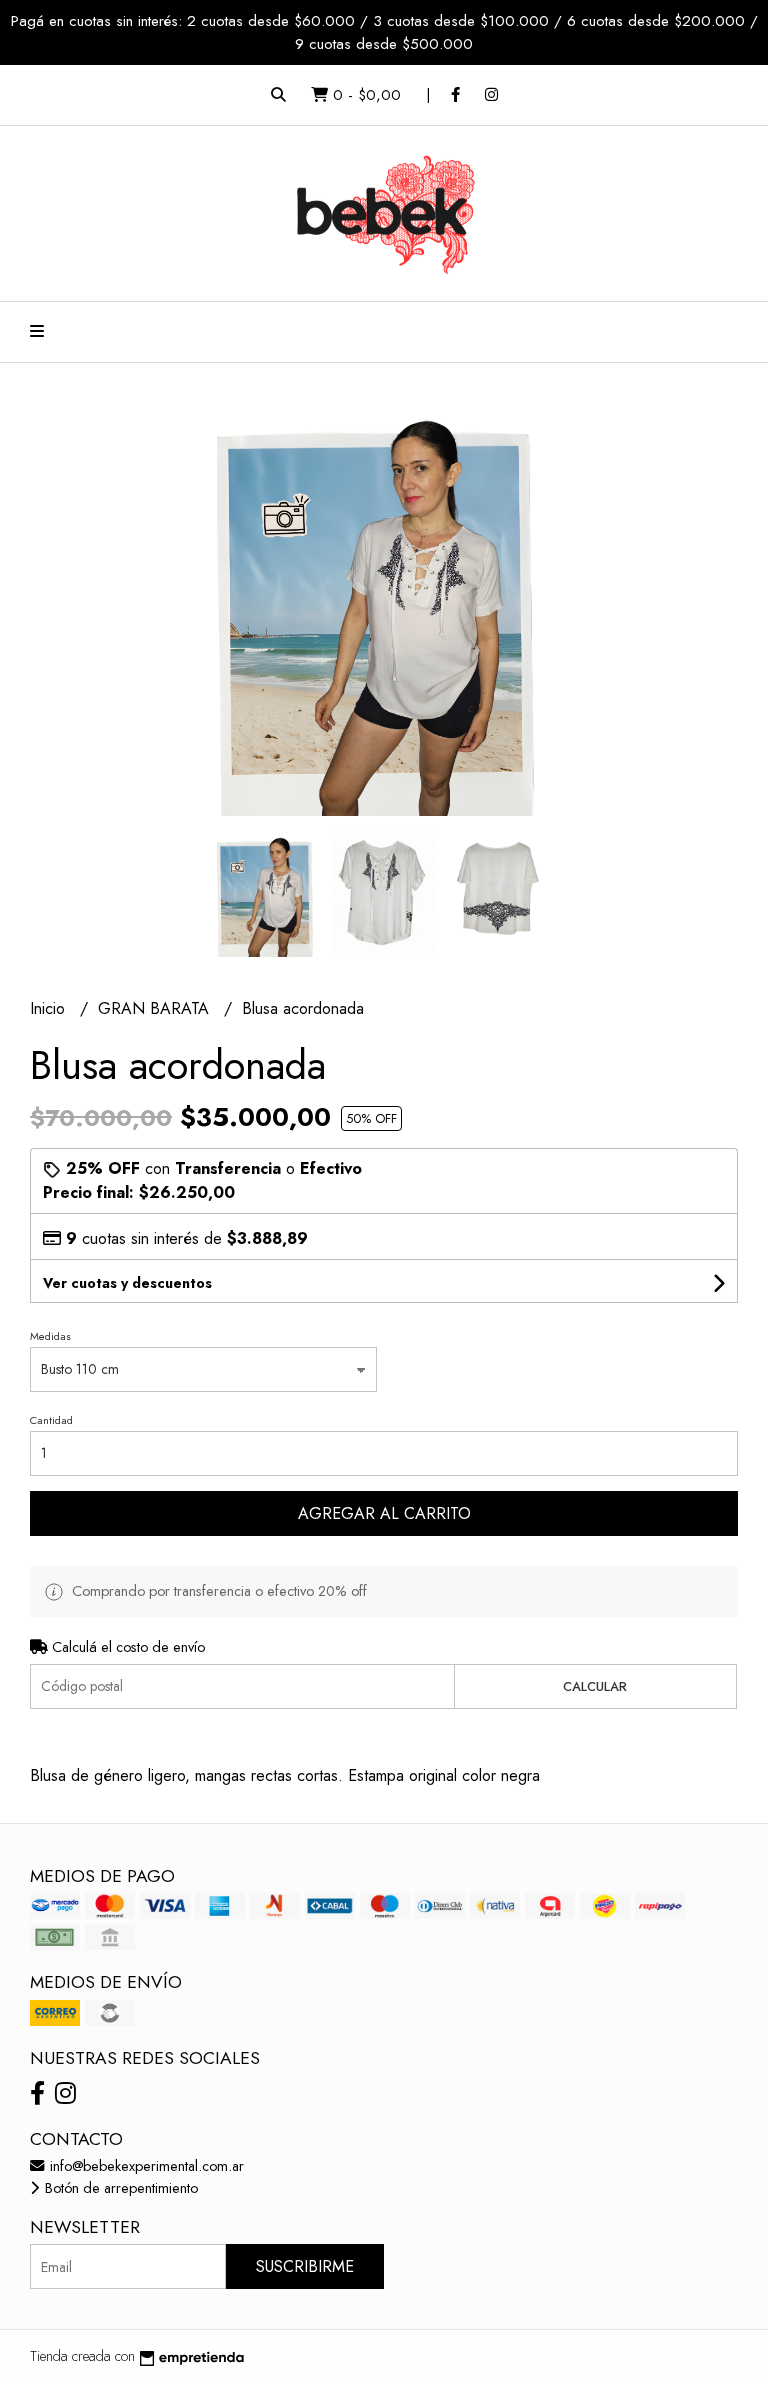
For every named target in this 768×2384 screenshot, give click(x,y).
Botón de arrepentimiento (119, 2188)
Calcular (595, 1686)
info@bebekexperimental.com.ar (145, 2166)
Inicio (50, 1008)
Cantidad (51, 1420)
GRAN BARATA (156, 1008)
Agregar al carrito (384, 1513)
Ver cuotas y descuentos (127, 1283)
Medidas (50, 1336)
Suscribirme (305, 2266)
